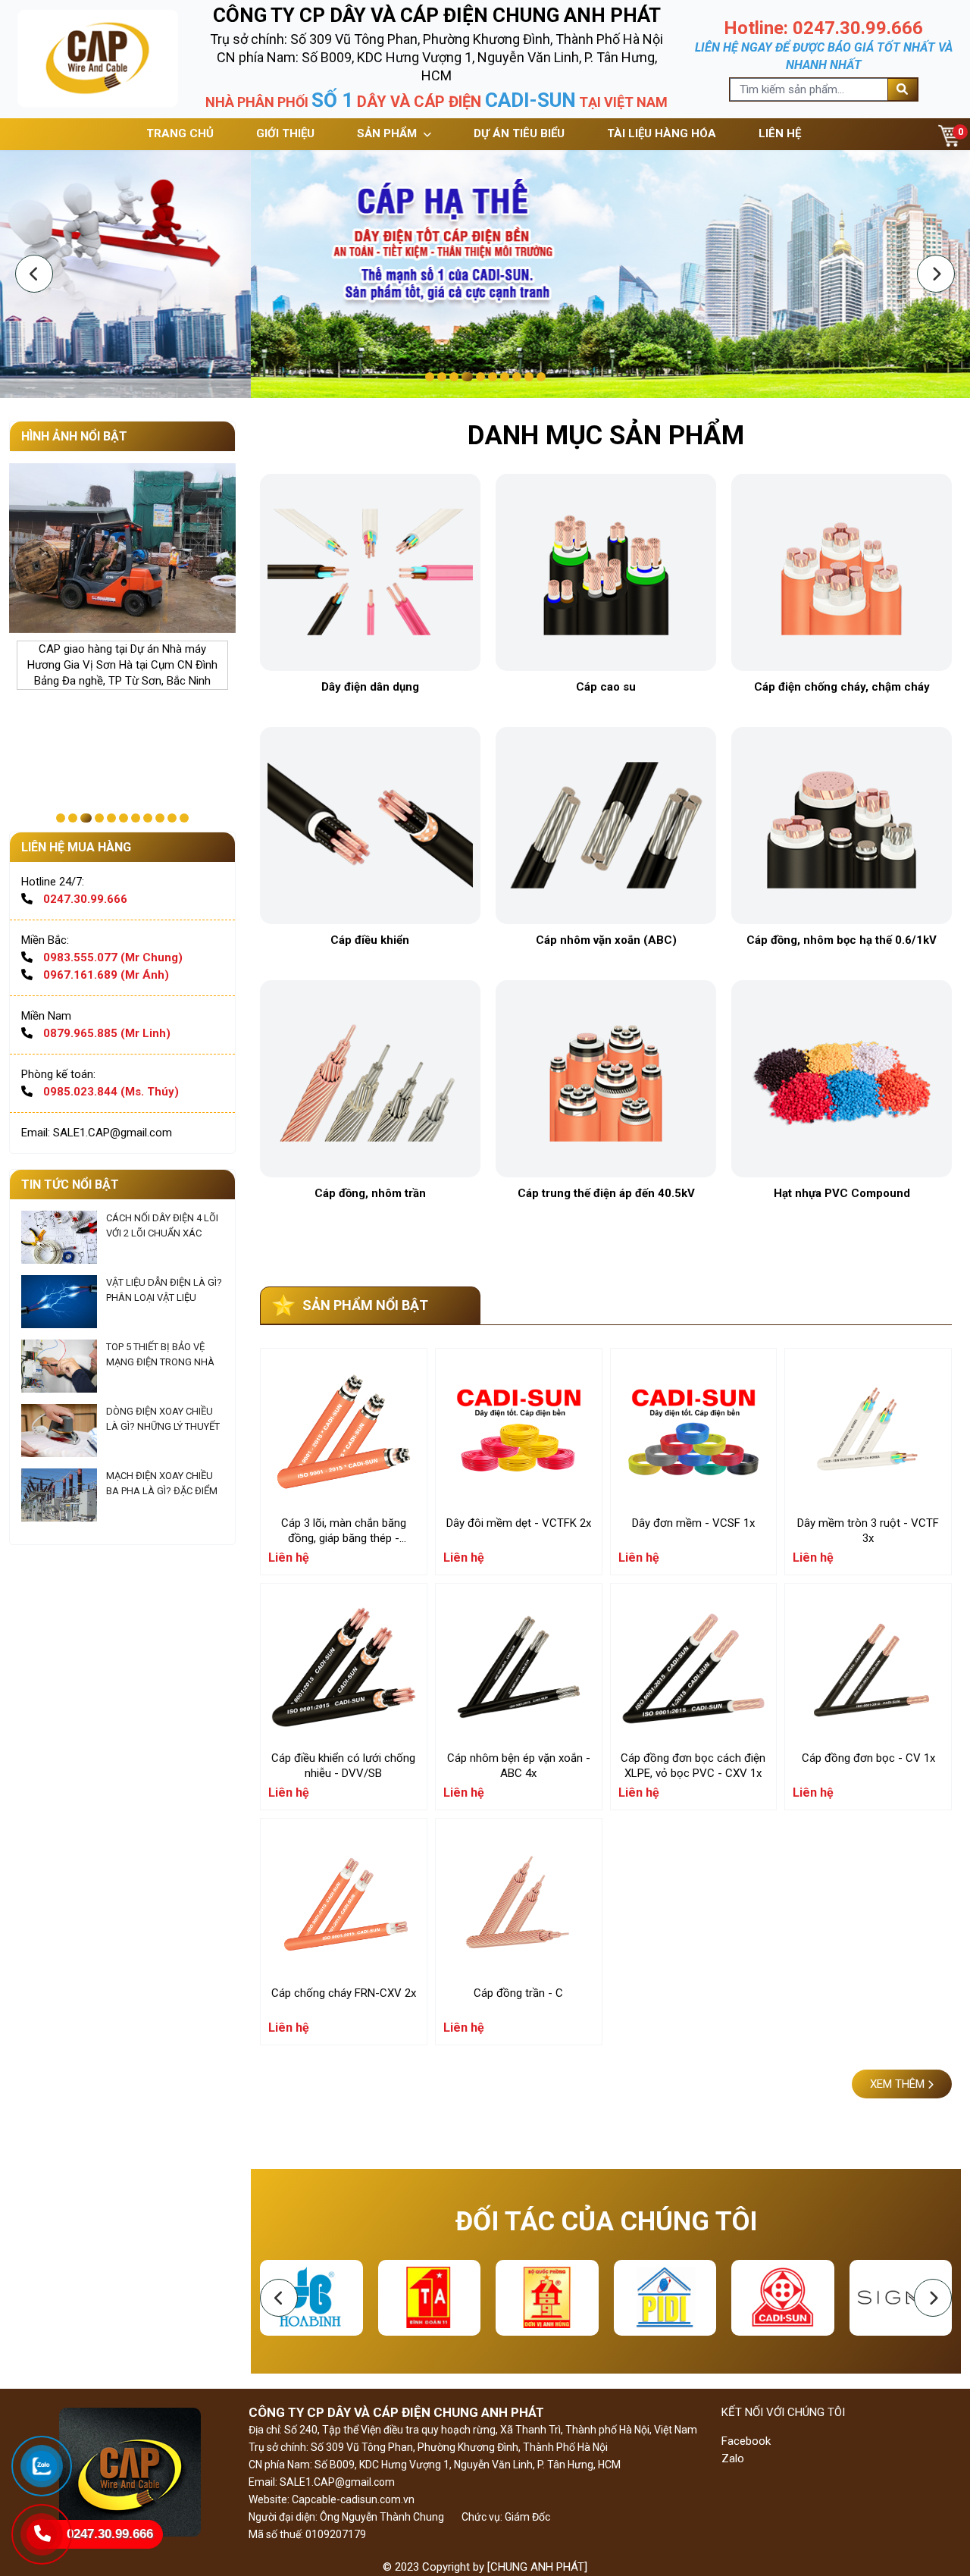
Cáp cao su (606, 687)
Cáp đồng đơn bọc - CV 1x (868, 1758)
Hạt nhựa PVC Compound (842, 1193)
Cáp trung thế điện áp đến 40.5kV (606, 1193)
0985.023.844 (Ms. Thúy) (111, 1092)
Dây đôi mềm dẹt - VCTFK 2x (519, 1523)
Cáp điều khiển (370, 940)
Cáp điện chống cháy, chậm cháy (842, 687)
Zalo (733, 2458)
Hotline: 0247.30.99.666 (823, 28)
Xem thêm (899, 2084)
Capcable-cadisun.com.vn (353, 2499)
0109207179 (336, 2534)
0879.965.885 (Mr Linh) (107, 1033)
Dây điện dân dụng (370, 687)
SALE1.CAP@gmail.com (336, 2482)
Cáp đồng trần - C (518, 1993)
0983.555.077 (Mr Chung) (113, 957)
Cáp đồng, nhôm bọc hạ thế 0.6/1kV (842, 940)
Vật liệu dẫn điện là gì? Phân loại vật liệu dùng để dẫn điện (164, 1297)
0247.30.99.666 (85, 899)
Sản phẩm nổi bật (365, 1305)
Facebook (746, 2441)
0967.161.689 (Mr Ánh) (106, 975)
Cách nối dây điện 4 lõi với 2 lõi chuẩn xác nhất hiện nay (162, 1233)
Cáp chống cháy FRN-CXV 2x (344, 1993)
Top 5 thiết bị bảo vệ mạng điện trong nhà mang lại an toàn (160, 1362)
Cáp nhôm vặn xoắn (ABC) (606, 940)
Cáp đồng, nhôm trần (370, 1193)
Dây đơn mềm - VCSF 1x (693, 1523)
